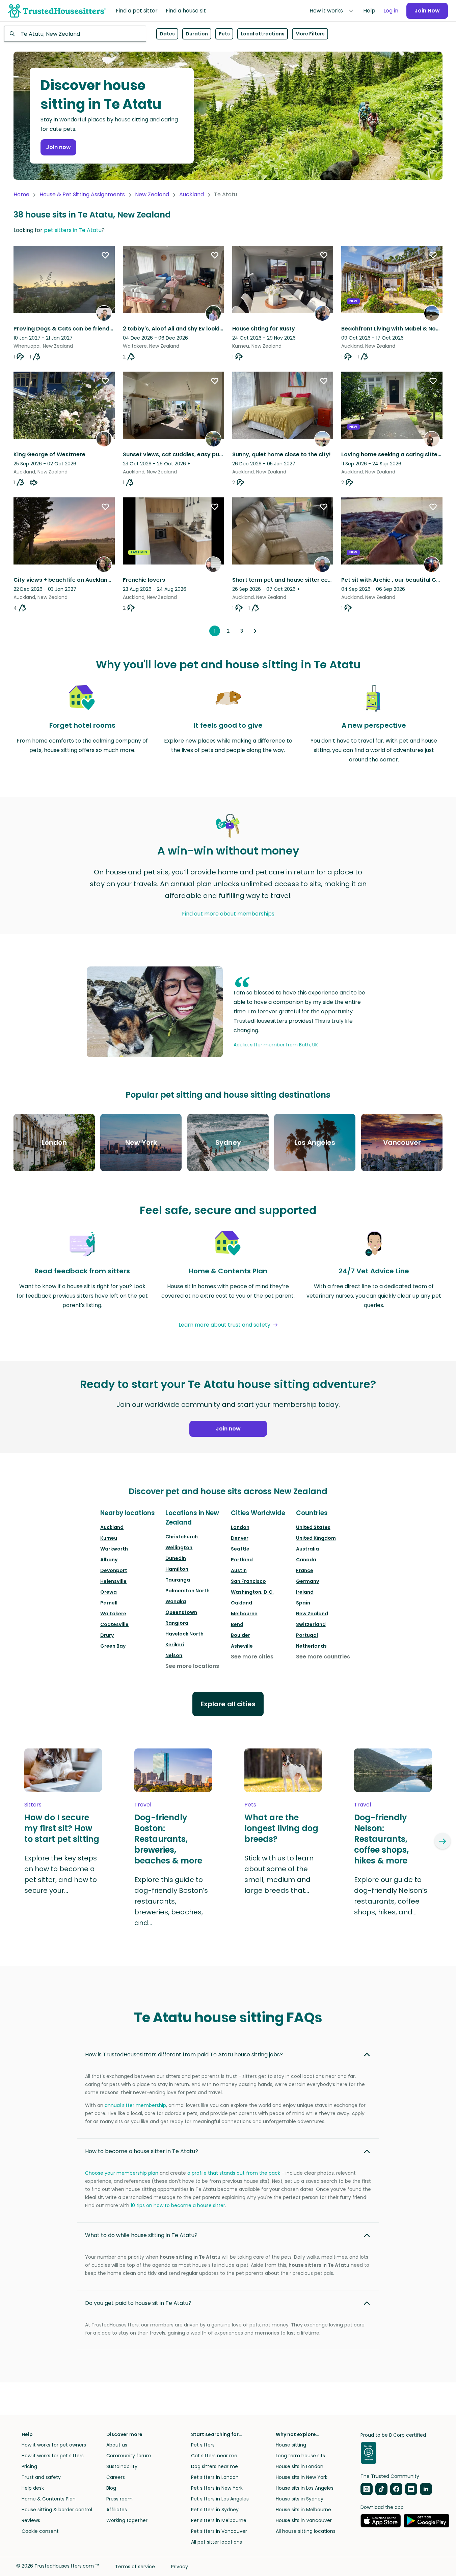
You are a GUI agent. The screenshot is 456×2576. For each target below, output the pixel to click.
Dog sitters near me (214, 2466)
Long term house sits (300, 2456)
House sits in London (300, 2466)
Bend (237, 1624)
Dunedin (176, 1558)
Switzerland (311, 1624)
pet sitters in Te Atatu (73, 230)
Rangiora (177, 1623)
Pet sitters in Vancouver (219, 2531)
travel (143, 1805)
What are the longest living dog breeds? (281, 1828)
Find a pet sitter (137, 11)
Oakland (242, 1603)
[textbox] (75, 34)
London (240, 1527)
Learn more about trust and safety (224, 1325)
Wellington (179, 1547)
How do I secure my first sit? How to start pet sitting (62, 1828)
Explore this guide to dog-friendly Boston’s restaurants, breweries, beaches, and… (171, 1901)
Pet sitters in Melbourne (219, 2520)
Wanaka (176, 1601)
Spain (303, 1603)
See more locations (192, 1666)
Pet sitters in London (215, 2477)
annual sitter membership (135, 2105)
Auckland (192, 194)
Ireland (305, 1592)
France (305, 1570)
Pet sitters (203, 2445)
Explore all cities (228, 1704)
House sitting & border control (57, 2510)
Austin (239, 1570)
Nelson (174, 1655)
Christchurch (182, 1537)
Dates (167, 34)
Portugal (307, 1635)
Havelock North (184, 1634)
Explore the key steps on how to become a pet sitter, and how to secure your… (61, 1874)
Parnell (109, 1603)
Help (369, 11)
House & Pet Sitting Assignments (82, 194)
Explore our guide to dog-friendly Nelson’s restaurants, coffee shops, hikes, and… (391, 1896)
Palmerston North (187, 1591)
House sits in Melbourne (303, 2510)
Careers (116, 2477)
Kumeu (109, 1538)
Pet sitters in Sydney (215, 2510)
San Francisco (248, 1581)
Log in (391, 11)
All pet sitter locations (217, 2542)
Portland (242, 1560)
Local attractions (263, 34)
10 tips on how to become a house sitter (178, 2205)
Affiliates (117, 2510)
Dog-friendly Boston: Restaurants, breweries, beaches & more (168, 1839)
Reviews (31, 2520)
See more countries (323, 1657)
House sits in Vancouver (304, 2520)
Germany (307, 1581)
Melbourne (244, 1614)
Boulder (240, 1635)
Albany (109, 1560)
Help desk (33, 2488)
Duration (197, 34)
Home (21, 194)
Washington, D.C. (252, 1592)
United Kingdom (316, 1538)
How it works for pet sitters (53, 2456)
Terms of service (135, 2567)
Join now (58, 147)
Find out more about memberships (228, 914)
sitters (33, 1805)
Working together (127, 2520)
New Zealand (152, 194)
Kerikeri (175, 1645)
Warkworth (114, 1549)
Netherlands (311, 1646)
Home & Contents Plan (49, 2499)
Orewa (109, 1592)
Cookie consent (40, 2531)
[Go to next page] (255, 631)
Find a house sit (186, 11)
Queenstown (181, 1612)
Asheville (242, 1646)
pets (250, 1805)
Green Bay (113, 1646)
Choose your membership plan (122, 2173)
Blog (111, 2488)
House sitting (291, 2445)
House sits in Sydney (300, 2499)
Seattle (240, 1549)
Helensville (113, 1581)
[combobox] (75, 34)
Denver (240, 1538)
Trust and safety (41, 2477)
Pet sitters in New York (217, 2488)
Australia (307, 1549)
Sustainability (122, 2466)
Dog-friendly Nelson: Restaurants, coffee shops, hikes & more (381, 1839)
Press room (119, 2499)
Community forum (129, 2456)
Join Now (427, 11)
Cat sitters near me (214, 2456)
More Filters (310, 34)
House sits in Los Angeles (305, 2488)
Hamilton (177, 1569)
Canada (306, 1560)
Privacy (180, 2567)
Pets (224, 34)
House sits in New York (302, 2477)
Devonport (114, 1570)
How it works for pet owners (54, 2445)
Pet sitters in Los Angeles (220, 2499)
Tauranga (178, 1580)
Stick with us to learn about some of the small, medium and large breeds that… (279, 1874)
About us (117, 2445)
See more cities (252, 1657)
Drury (107, 1635)
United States (313, 1527)
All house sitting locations (306, 2531)
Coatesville (114, 1624)
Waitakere (113, 1614)
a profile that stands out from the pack (234, 2173)
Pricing (29, 2466)
